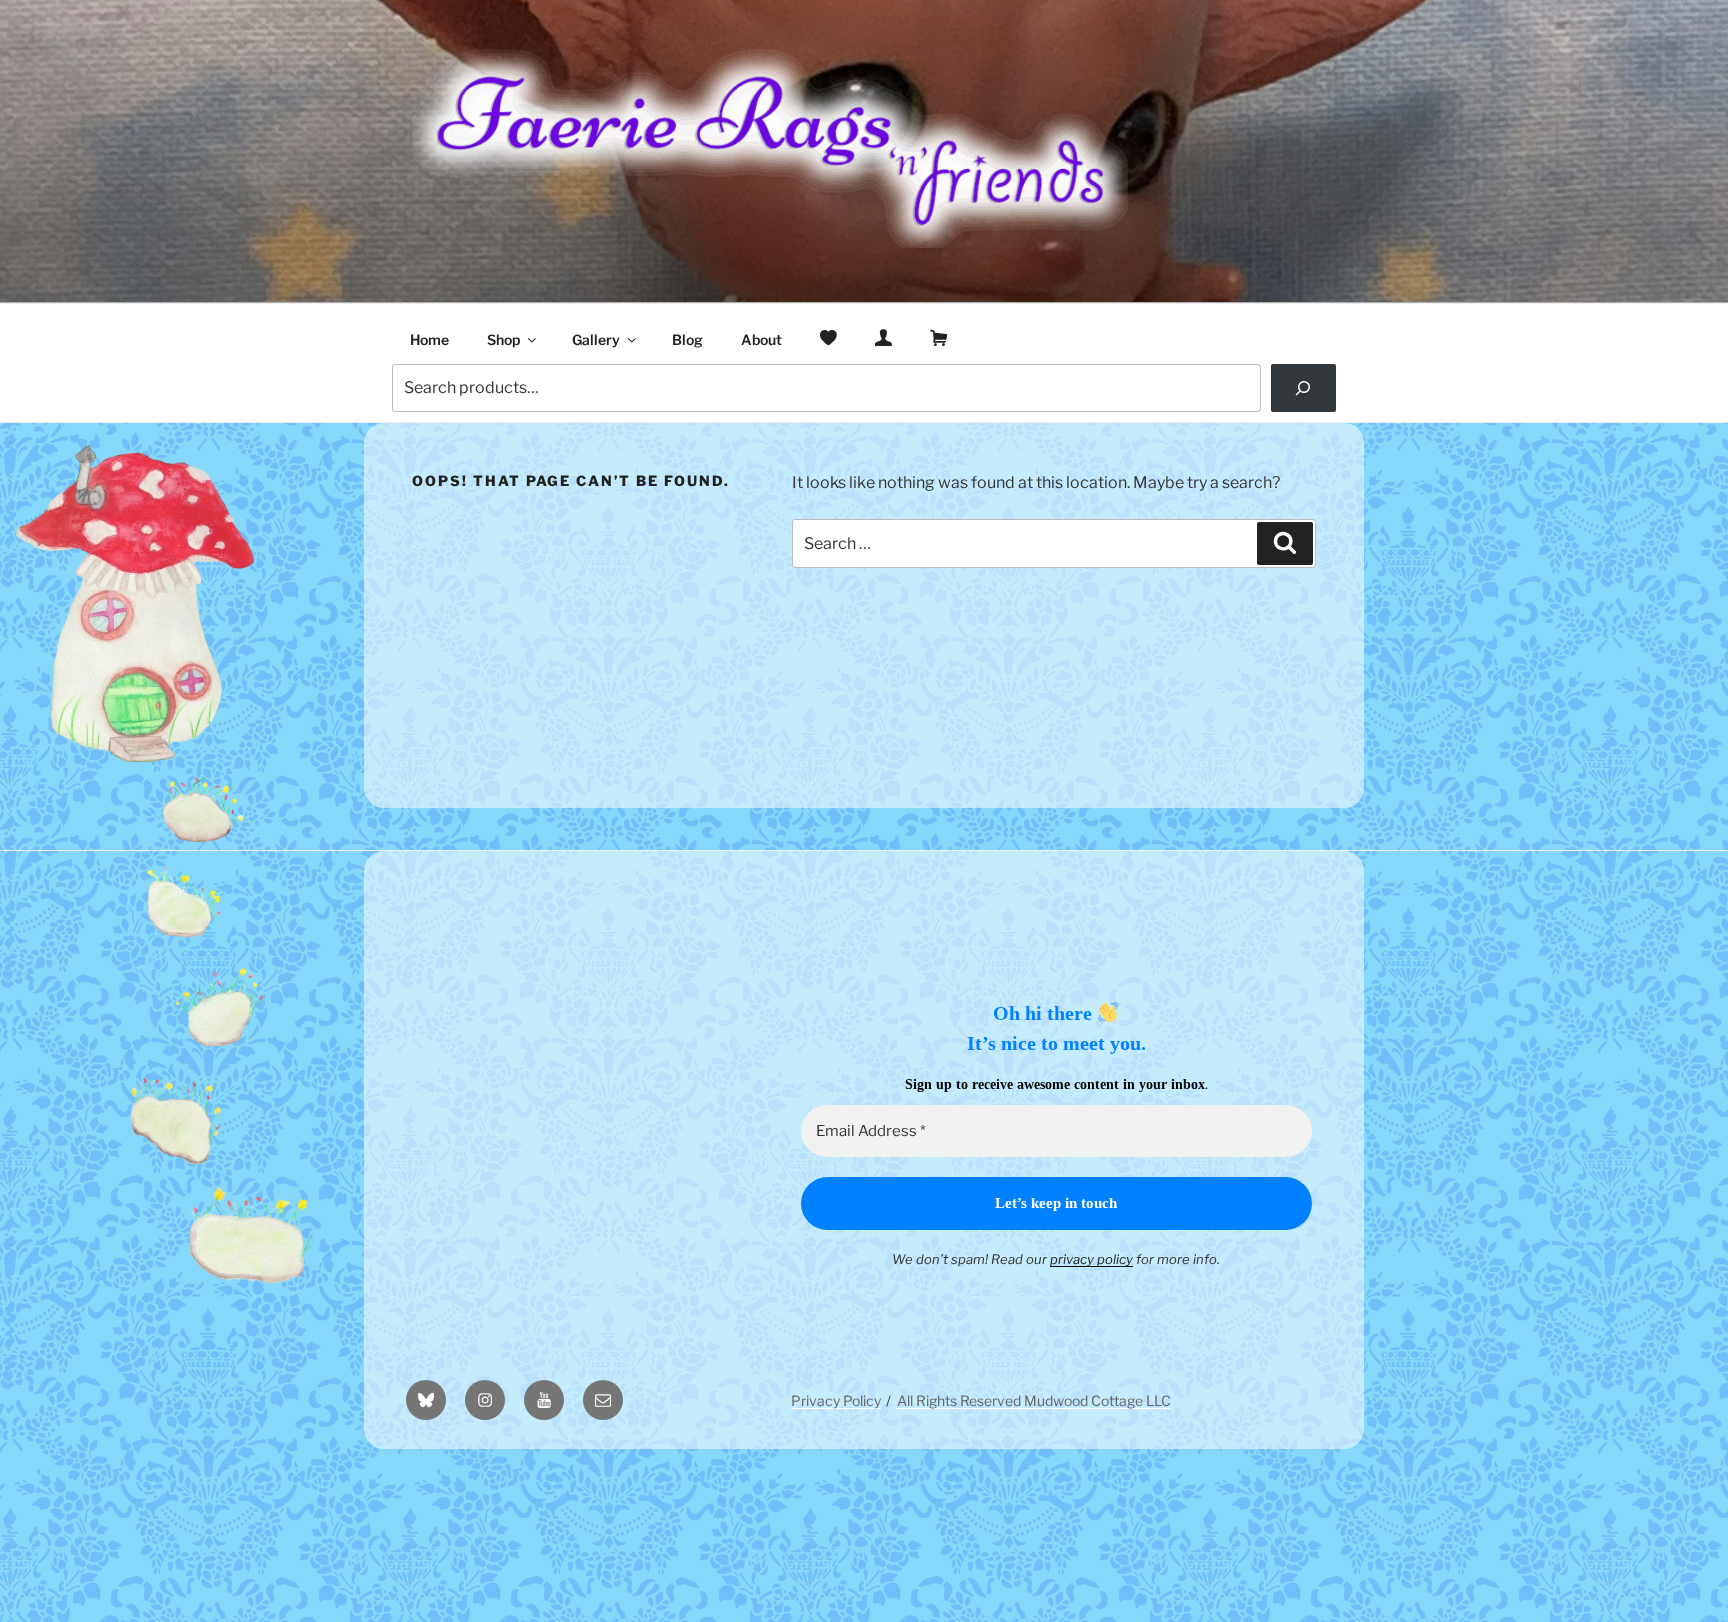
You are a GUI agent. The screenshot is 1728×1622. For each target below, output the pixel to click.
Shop (503, 339)
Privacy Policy (836, 1400)
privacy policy (1091, 1259)
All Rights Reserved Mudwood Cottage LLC (1034, 1400)
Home (429, 339)
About (761, 339)
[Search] (1303, 388)
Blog (687, 339)
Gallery (596, 339)
